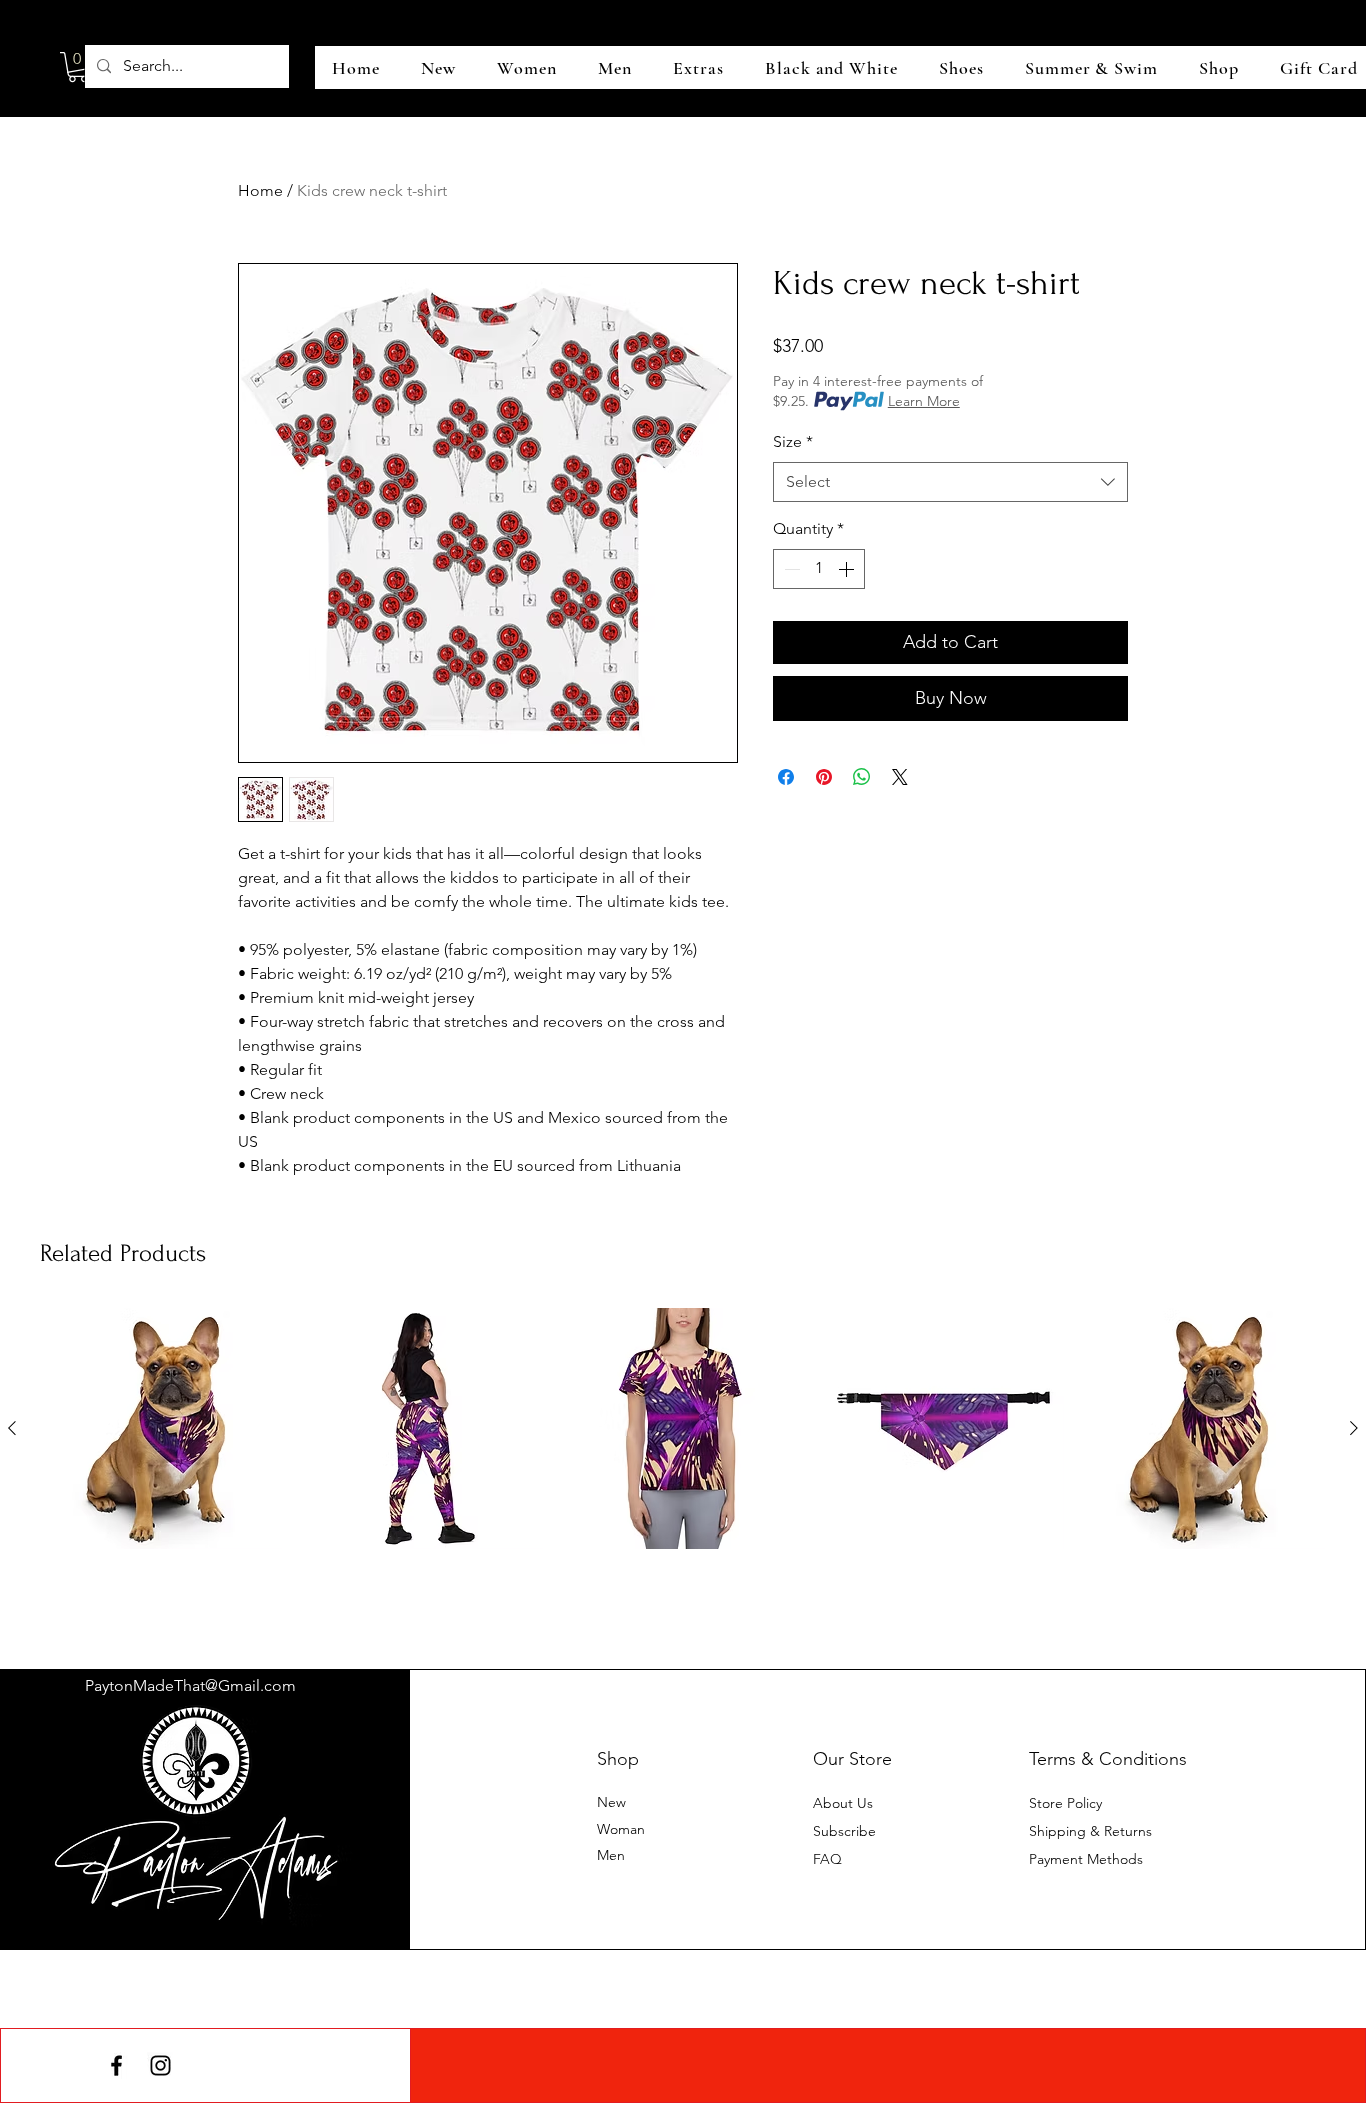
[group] (683, 1462)
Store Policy (1065, 1803)
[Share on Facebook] (786, 777)
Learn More (924, 401)
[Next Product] (1354, 1428)
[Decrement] (790, 569)
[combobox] (950, 482)
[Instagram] (160, 2065)
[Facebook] (116, 2065)
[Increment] (848, 569)
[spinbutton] (819, 569)
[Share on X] (900, 777)
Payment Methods (1088, 1859)
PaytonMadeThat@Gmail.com (190, 1685)
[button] (78, 67)
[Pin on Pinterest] (824, 777)
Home (260, 190)
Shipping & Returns (1090, 1831)
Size (793, 441)
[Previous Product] (12, 1428)
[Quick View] (161, 1428)
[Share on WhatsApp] (862, 777)
